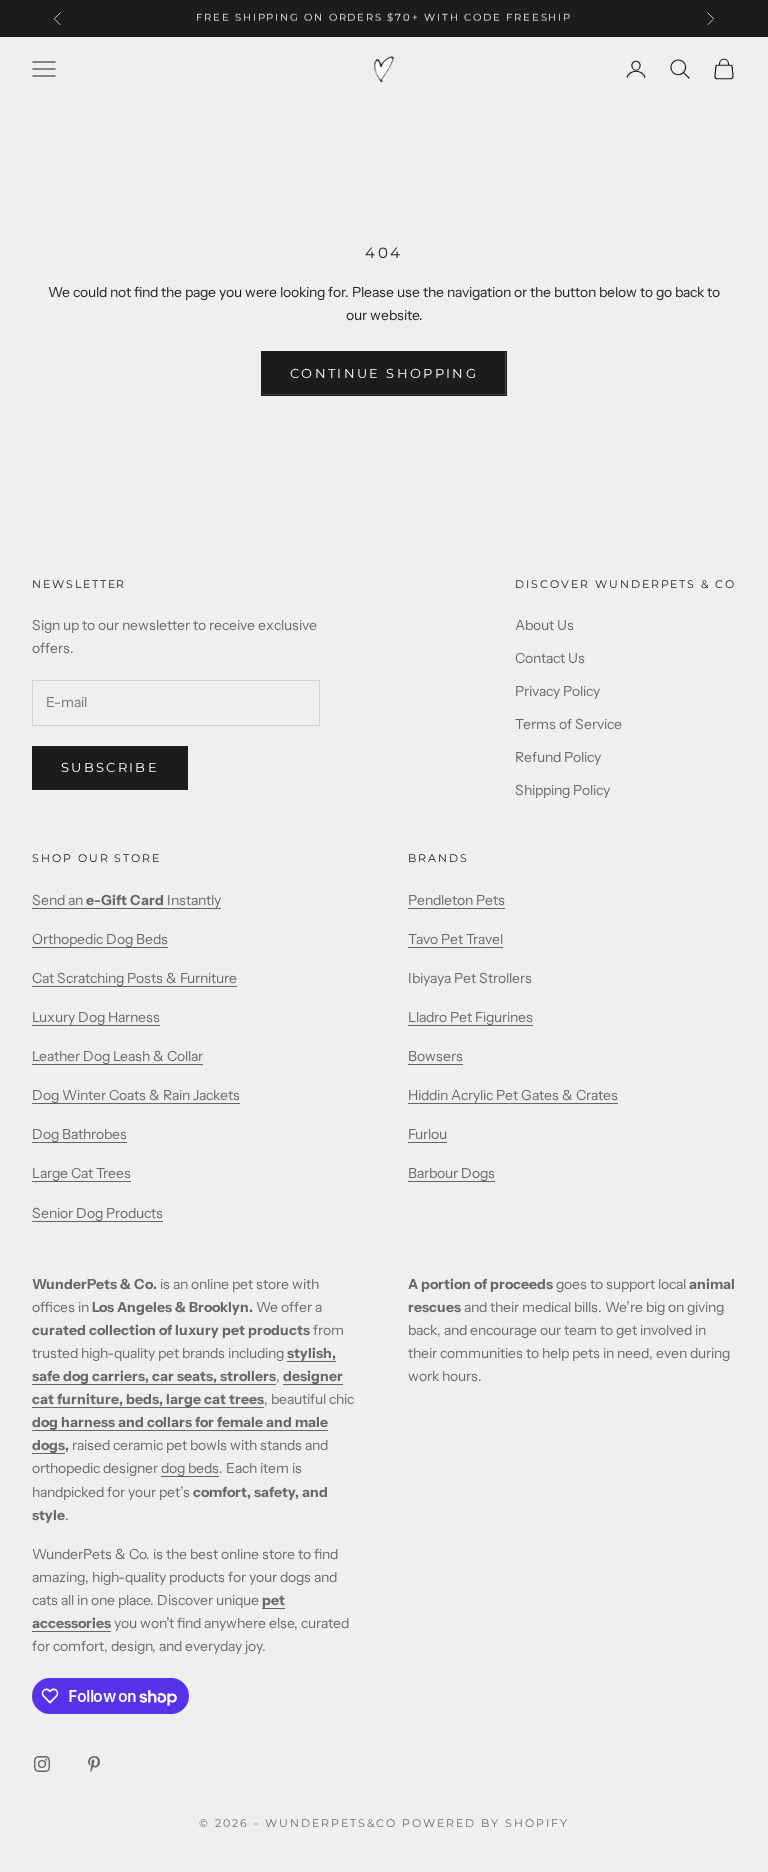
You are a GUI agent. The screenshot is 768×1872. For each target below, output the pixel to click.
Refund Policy (558, 757)
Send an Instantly (126, 900)
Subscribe (110, 767)
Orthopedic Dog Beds (100, 939)
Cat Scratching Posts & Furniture (134, 978)
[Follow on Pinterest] (94, 1764)
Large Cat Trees (81, 1173)
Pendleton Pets (456, 900)
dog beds (190, 1468)
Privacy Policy (557, 691)
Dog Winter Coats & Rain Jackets (136, 1095)
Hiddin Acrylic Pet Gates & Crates (513, 1095)
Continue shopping (384, 373)
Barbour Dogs (451, 1173)
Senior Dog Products (97, 1213)
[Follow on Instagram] (42, 1764)
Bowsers (435, 1056)
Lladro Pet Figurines (470, 1017)
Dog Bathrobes (79, 1134)
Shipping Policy (562, 790)
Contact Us (550, 658)
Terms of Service (568, 724)
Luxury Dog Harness (96, 1017)
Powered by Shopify (485, 1823)
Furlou (427, 1134)
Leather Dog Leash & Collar (117, 1056)
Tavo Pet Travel (455, 939)
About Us (544, 625)
